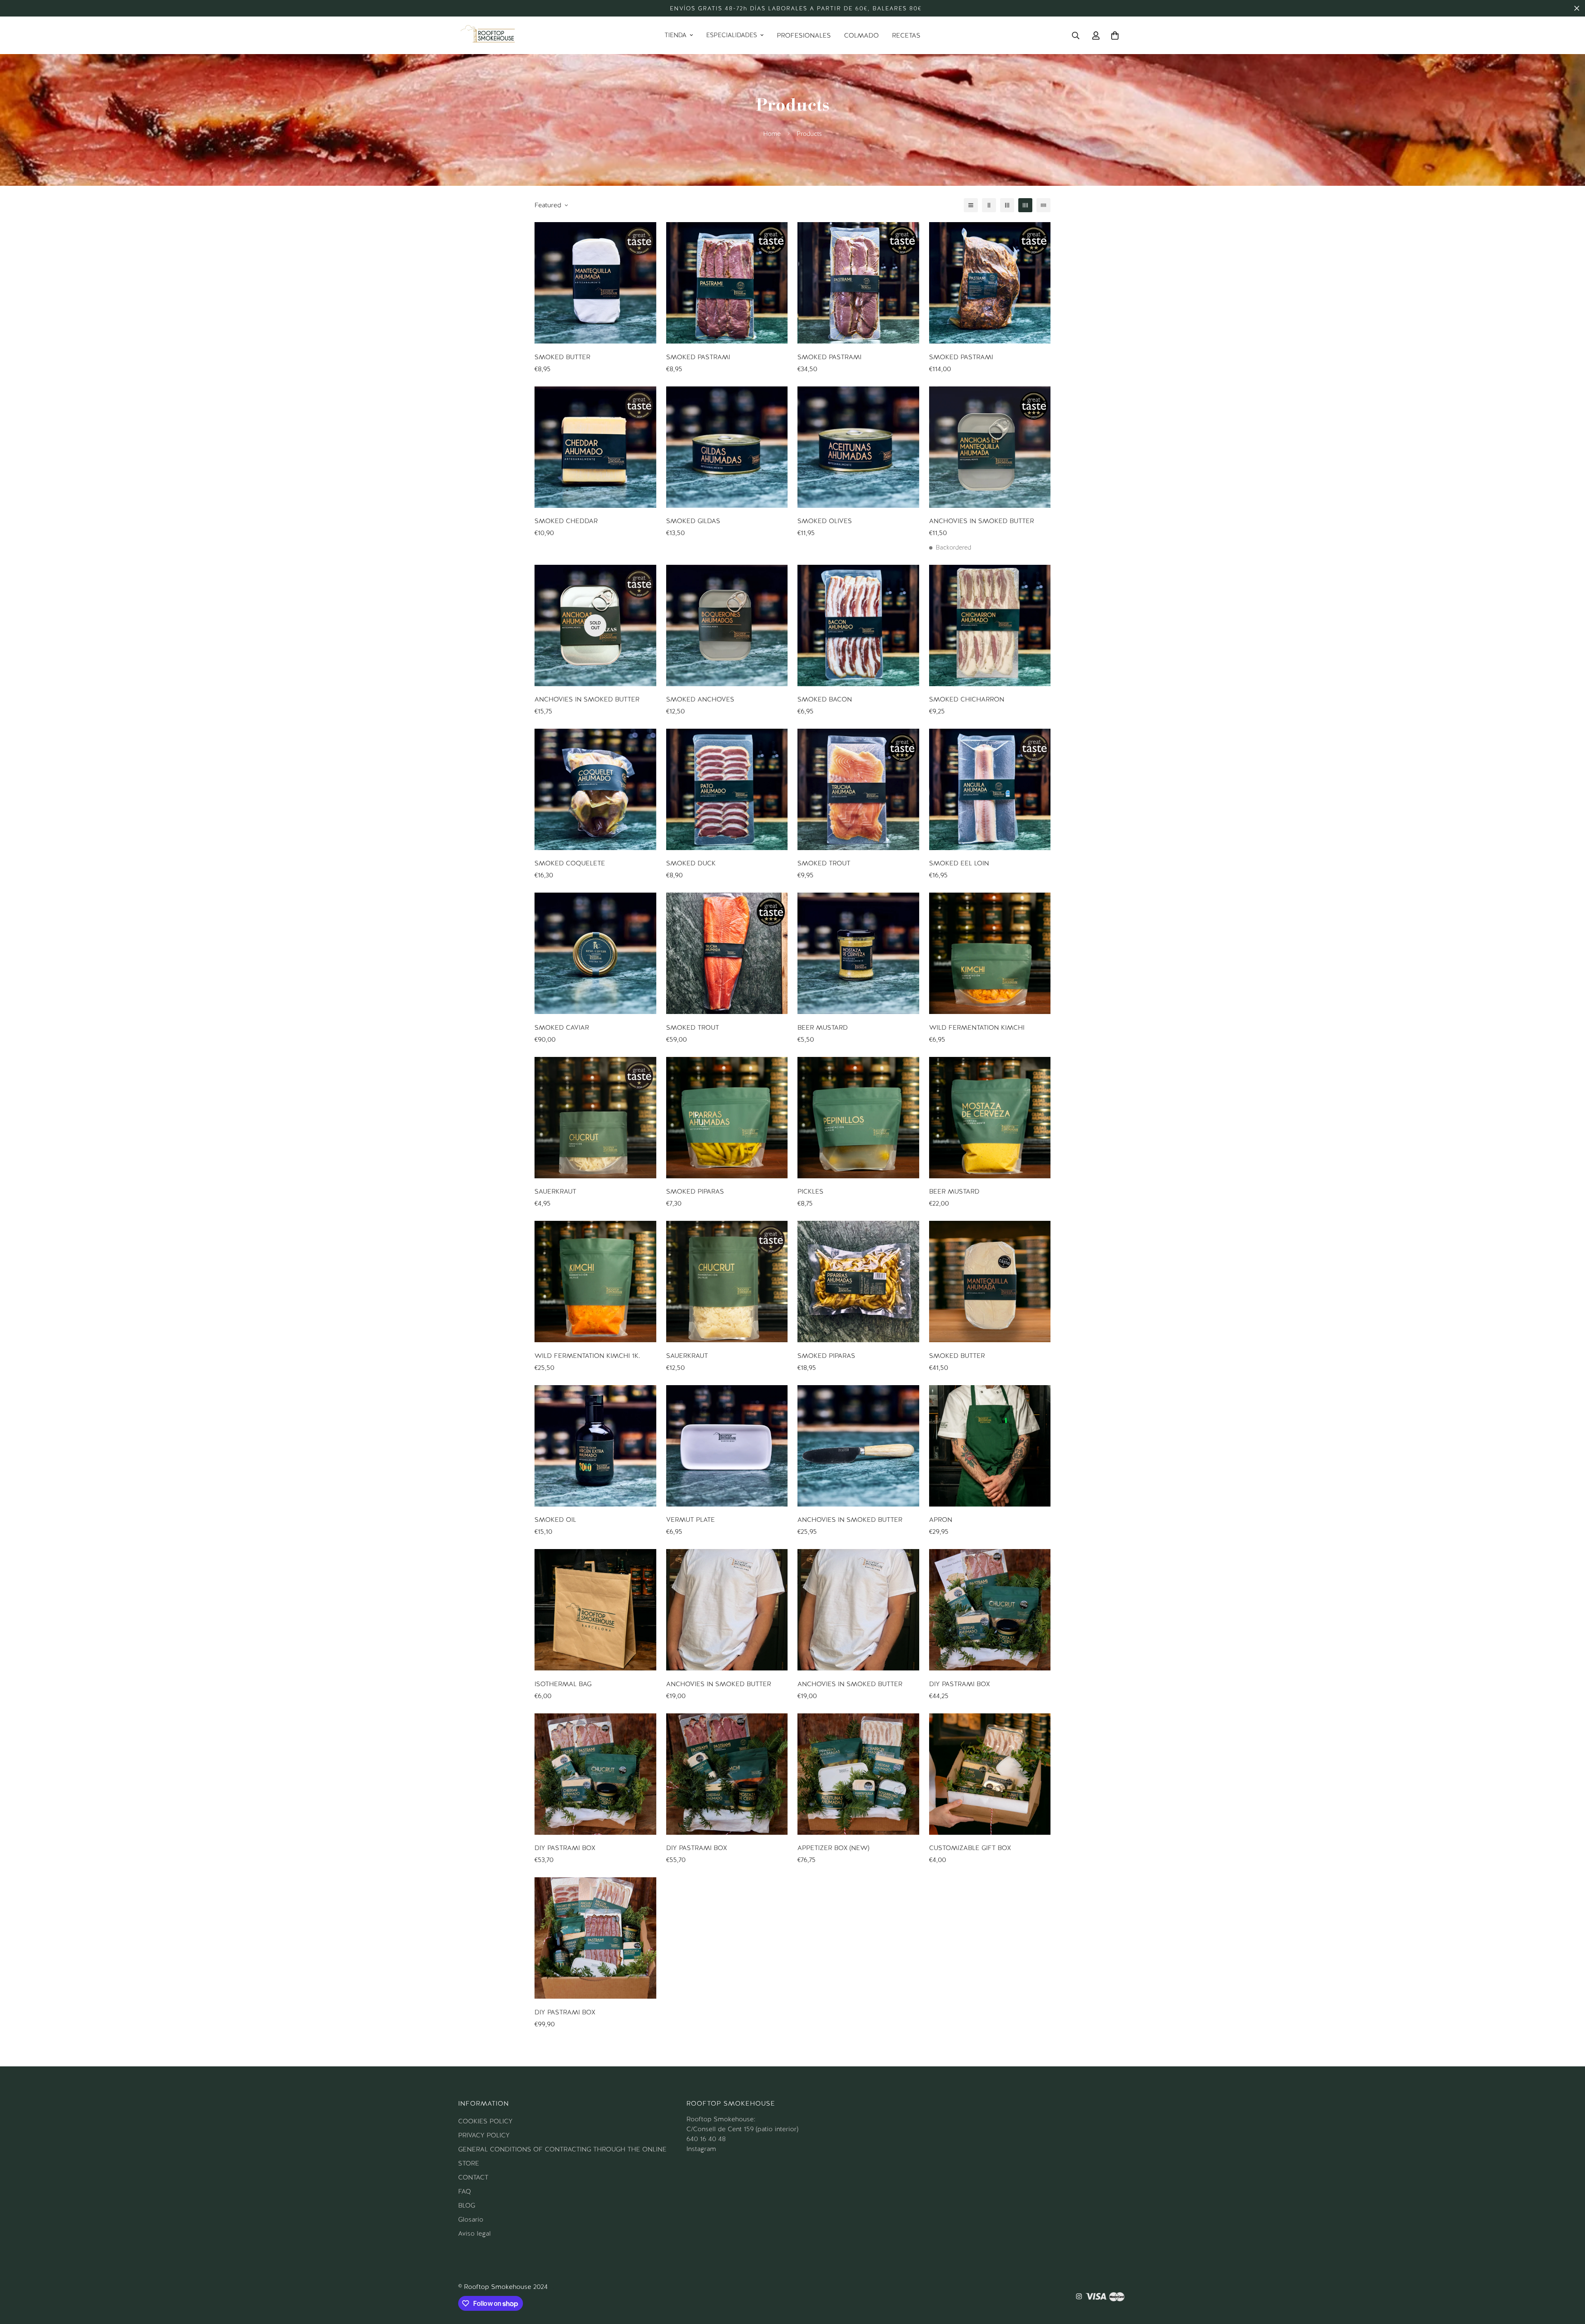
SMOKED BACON (825, 699)
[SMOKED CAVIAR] (595, 953)
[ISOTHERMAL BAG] (595, 1610)
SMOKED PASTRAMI (698, 357)
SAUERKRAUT (555, 1191)
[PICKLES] (858, 1118)
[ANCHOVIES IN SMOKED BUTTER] (990, 447)
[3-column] (1007, 205)
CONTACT (473, 2177)
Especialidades (732, 35)
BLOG (467, 2205)
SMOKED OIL (555, 1520)
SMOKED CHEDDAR (566, 521)
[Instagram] (1079, 2296)
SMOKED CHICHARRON (967, 699)
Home (772, 134)
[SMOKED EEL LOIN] (990, 789)
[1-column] (971, 205)
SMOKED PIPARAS (695, 1191)
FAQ (465, 2191)
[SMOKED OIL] (595, 1446)
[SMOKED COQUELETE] (595, 789)
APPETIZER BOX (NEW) (833, 1848)
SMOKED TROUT (824, 863)
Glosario (471, 2219)
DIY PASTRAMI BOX (959, 1684)
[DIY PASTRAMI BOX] (990, 1610)
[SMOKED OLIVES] (858, 447)
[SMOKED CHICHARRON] (990, 625)
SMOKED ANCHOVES (700, 699)
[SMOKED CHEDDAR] (595, 447)
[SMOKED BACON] (858, 625)
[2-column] (989, 205)
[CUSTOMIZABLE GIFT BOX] (990, 1774)
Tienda (675, 35)
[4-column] (1025, 205)
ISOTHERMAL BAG (563, 1684)
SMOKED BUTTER (562, 357)
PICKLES (810, 1191)
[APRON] (990, 1446)
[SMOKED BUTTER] (595, 283)
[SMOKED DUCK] (727, 789)
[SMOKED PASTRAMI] (727, 283)
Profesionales (804, 35)
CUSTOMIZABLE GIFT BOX (970, 1848)
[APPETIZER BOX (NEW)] (858, 1774)
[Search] (1076, 36)
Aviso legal (474, 2233)
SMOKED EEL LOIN (959, 863)
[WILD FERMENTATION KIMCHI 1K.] (595, 1282)
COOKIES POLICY (485, 2121)
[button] (1115, 36)
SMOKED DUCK (691, 863)
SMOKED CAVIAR (562, 1027)
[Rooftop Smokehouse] (488, 35)
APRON (941, 1520)
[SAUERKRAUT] (595, 1118)
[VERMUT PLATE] (727, 1446)
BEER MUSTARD (823, 1027)
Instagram (701, 2149)
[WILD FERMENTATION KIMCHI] (990, 953)
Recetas (906, 35)
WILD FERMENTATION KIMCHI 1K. (587, 1356)
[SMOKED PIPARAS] (727, 1118)
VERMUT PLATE (691, 1520)
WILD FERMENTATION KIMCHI (977, 1027)
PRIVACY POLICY (484, 2135)
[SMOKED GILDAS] (727, 447)
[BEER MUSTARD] (858, 953)
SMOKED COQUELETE (570, 863)
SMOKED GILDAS (693, 521)
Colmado (861, 35)
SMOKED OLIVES (825, 521)
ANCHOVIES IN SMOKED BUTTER (982, 521)
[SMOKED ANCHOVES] (727, 625)
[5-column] (1043, 205)
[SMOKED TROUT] (858, 789)
